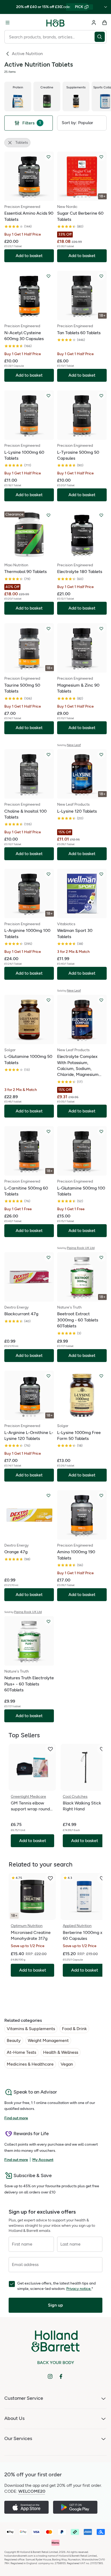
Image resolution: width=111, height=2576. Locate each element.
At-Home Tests (21, 2052)
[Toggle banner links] (106, 7)
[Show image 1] (23, 197)
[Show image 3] (31, 197)
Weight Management (48, 2040)
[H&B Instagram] (50, 2376)
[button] (82, 123)
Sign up (55, 2305)
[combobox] (49, 37)
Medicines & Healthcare (30, 2064)
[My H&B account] (94, 23)
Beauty (14, 2040)
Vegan (67, 2064)
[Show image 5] (89, 197)
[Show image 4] (35, 197)
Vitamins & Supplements (31, 2029)
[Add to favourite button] (48, 157)
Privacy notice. (79, 2289)
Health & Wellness (61, 2052)
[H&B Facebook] (61, 2376)
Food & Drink (74, 2029)
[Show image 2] (27, 197)
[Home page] (55, 23)
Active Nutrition (27, 54)
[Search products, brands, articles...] (101, 37)
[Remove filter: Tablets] (10, 143)
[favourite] (50, 1749)
